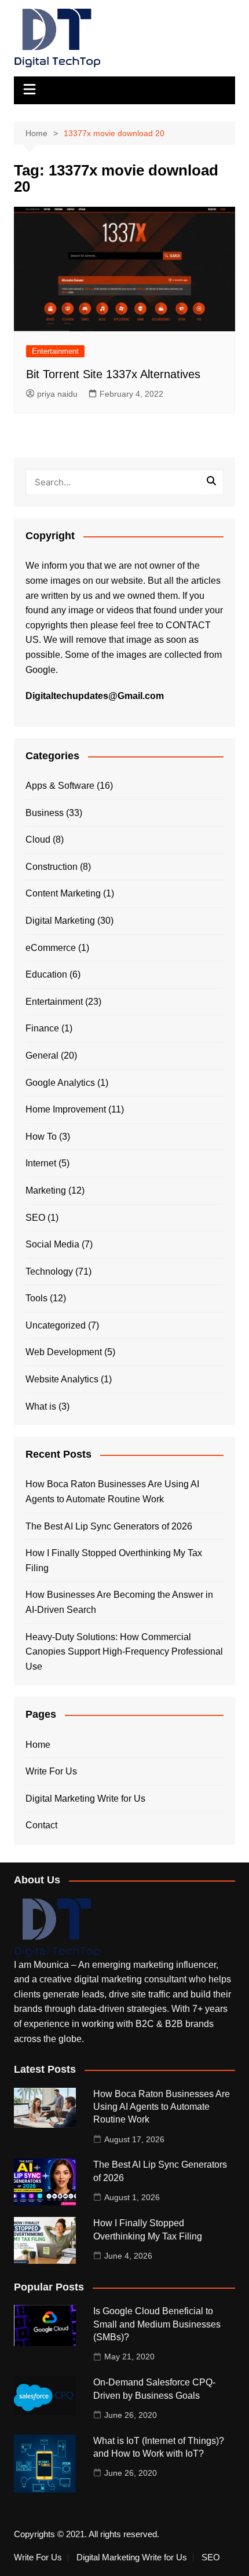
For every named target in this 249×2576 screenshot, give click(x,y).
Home (38, 1745)
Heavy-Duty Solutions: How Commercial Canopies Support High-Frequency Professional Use (124, 1652)
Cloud (38, 839)
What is (41, 1406)
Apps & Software (60, 786)
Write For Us (51, 1771)
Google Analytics (60, 1083)
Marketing (46, 1190)
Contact (41, 1825)
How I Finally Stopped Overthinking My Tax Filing (114, 1560)
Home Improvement (66, 1109)
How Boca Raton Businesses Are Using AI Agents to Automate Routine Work (112, 1492)
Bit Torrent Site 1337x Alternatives (113, 374)
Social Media (52, 1244)
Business (45, 813)
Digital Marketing (60, 921)
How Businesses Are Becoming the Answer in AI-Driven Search (119, 1602)
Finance (42, 1028)
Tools (36, 1298)
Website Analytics (62, 1379)
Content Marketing (63, 893)
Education (46, 974)
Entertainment (55, 351)
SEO (35, 1218)
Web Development (64, 1352)
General (42, 1055)
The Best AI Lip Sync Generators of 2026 (109, 1526)
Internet (41, 1163)
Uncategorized (56, 1325)
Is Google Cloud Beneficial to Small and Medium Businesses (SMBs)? (157, 2324)
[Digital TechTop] (57, 1927)
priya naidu (57, 394)
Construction (52, 867)
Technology (49, 1271)
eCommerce (51, 948)
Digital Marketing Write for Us (85, 1799)
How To (41, 1137)
